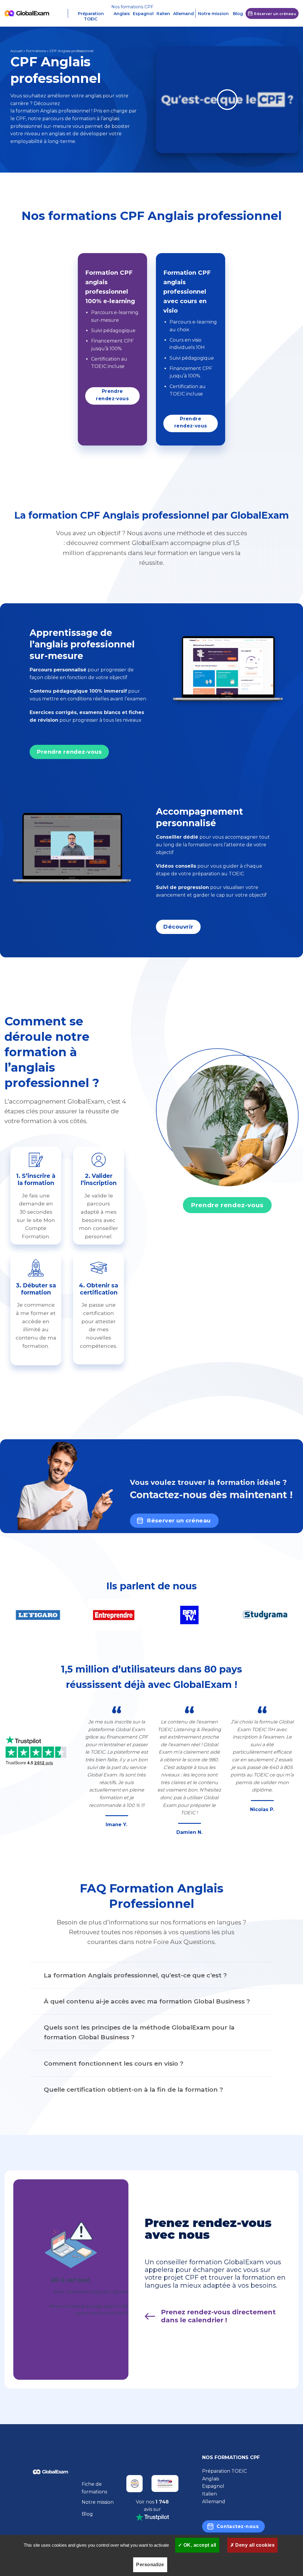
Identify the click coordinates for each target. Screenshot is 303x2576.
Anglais (122, 14)
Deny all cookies (254, 2545)
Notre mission (213, 14)
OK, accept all (199, 2545)
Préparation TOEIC (91, 16)
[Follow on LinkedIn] (51, 2515)
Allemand (183, 14)
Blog (238, 14)
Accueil (16, 51)
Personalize (150, 2565)
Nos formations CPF (132, 7)
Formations (36, 51)
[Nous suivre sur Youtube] (65, 2498)
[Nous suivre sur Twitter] (51, 2498)
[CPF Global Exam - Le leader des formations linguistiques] (27, 13)
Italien (163, 14)
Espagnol (143, 14)
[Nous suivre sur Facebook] (36, 2498)
